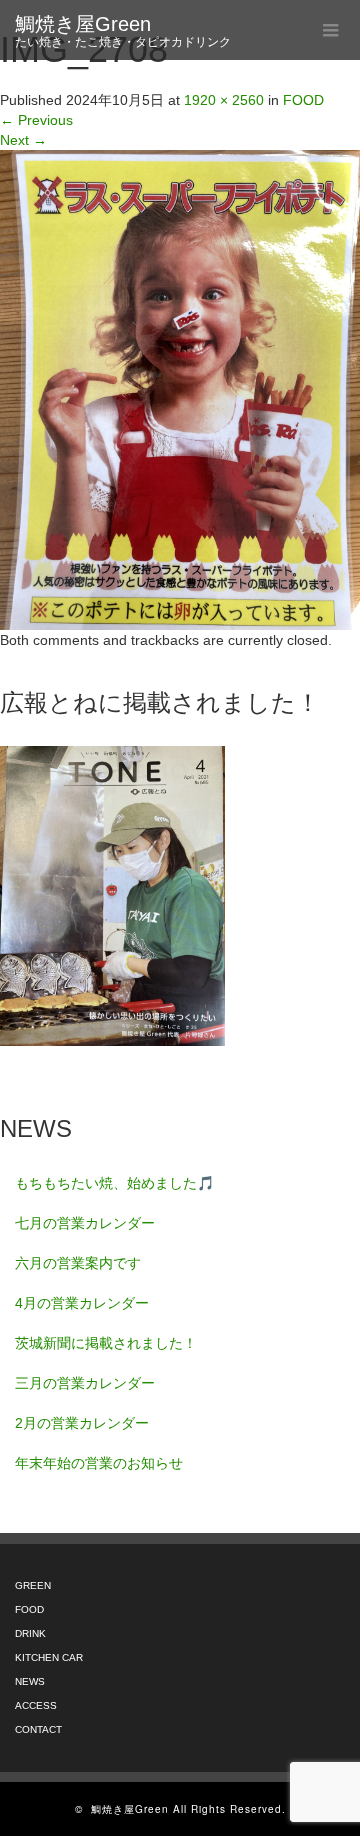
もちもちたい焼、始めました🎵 (114, 1183)
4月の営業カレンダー (82, 1303)
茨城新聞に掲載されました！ (106, 1343)
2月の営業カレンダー (82, 1423)
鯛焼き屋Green (83, 24)
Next (23, 140)
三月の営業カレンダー (85, 1383)
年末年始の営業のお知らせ (99, 1463)
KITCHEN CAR (49, 1657)
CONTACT (38, 1729)
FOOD (29, 1609)
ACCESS (36, 1705)
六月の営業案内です (78, 1263)
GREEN (33, 1585)
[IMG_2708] (180, 389)
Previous (36, 120)
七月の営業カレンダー (85, 1223)
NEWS (30, 1681)
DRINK (30, 1633)
